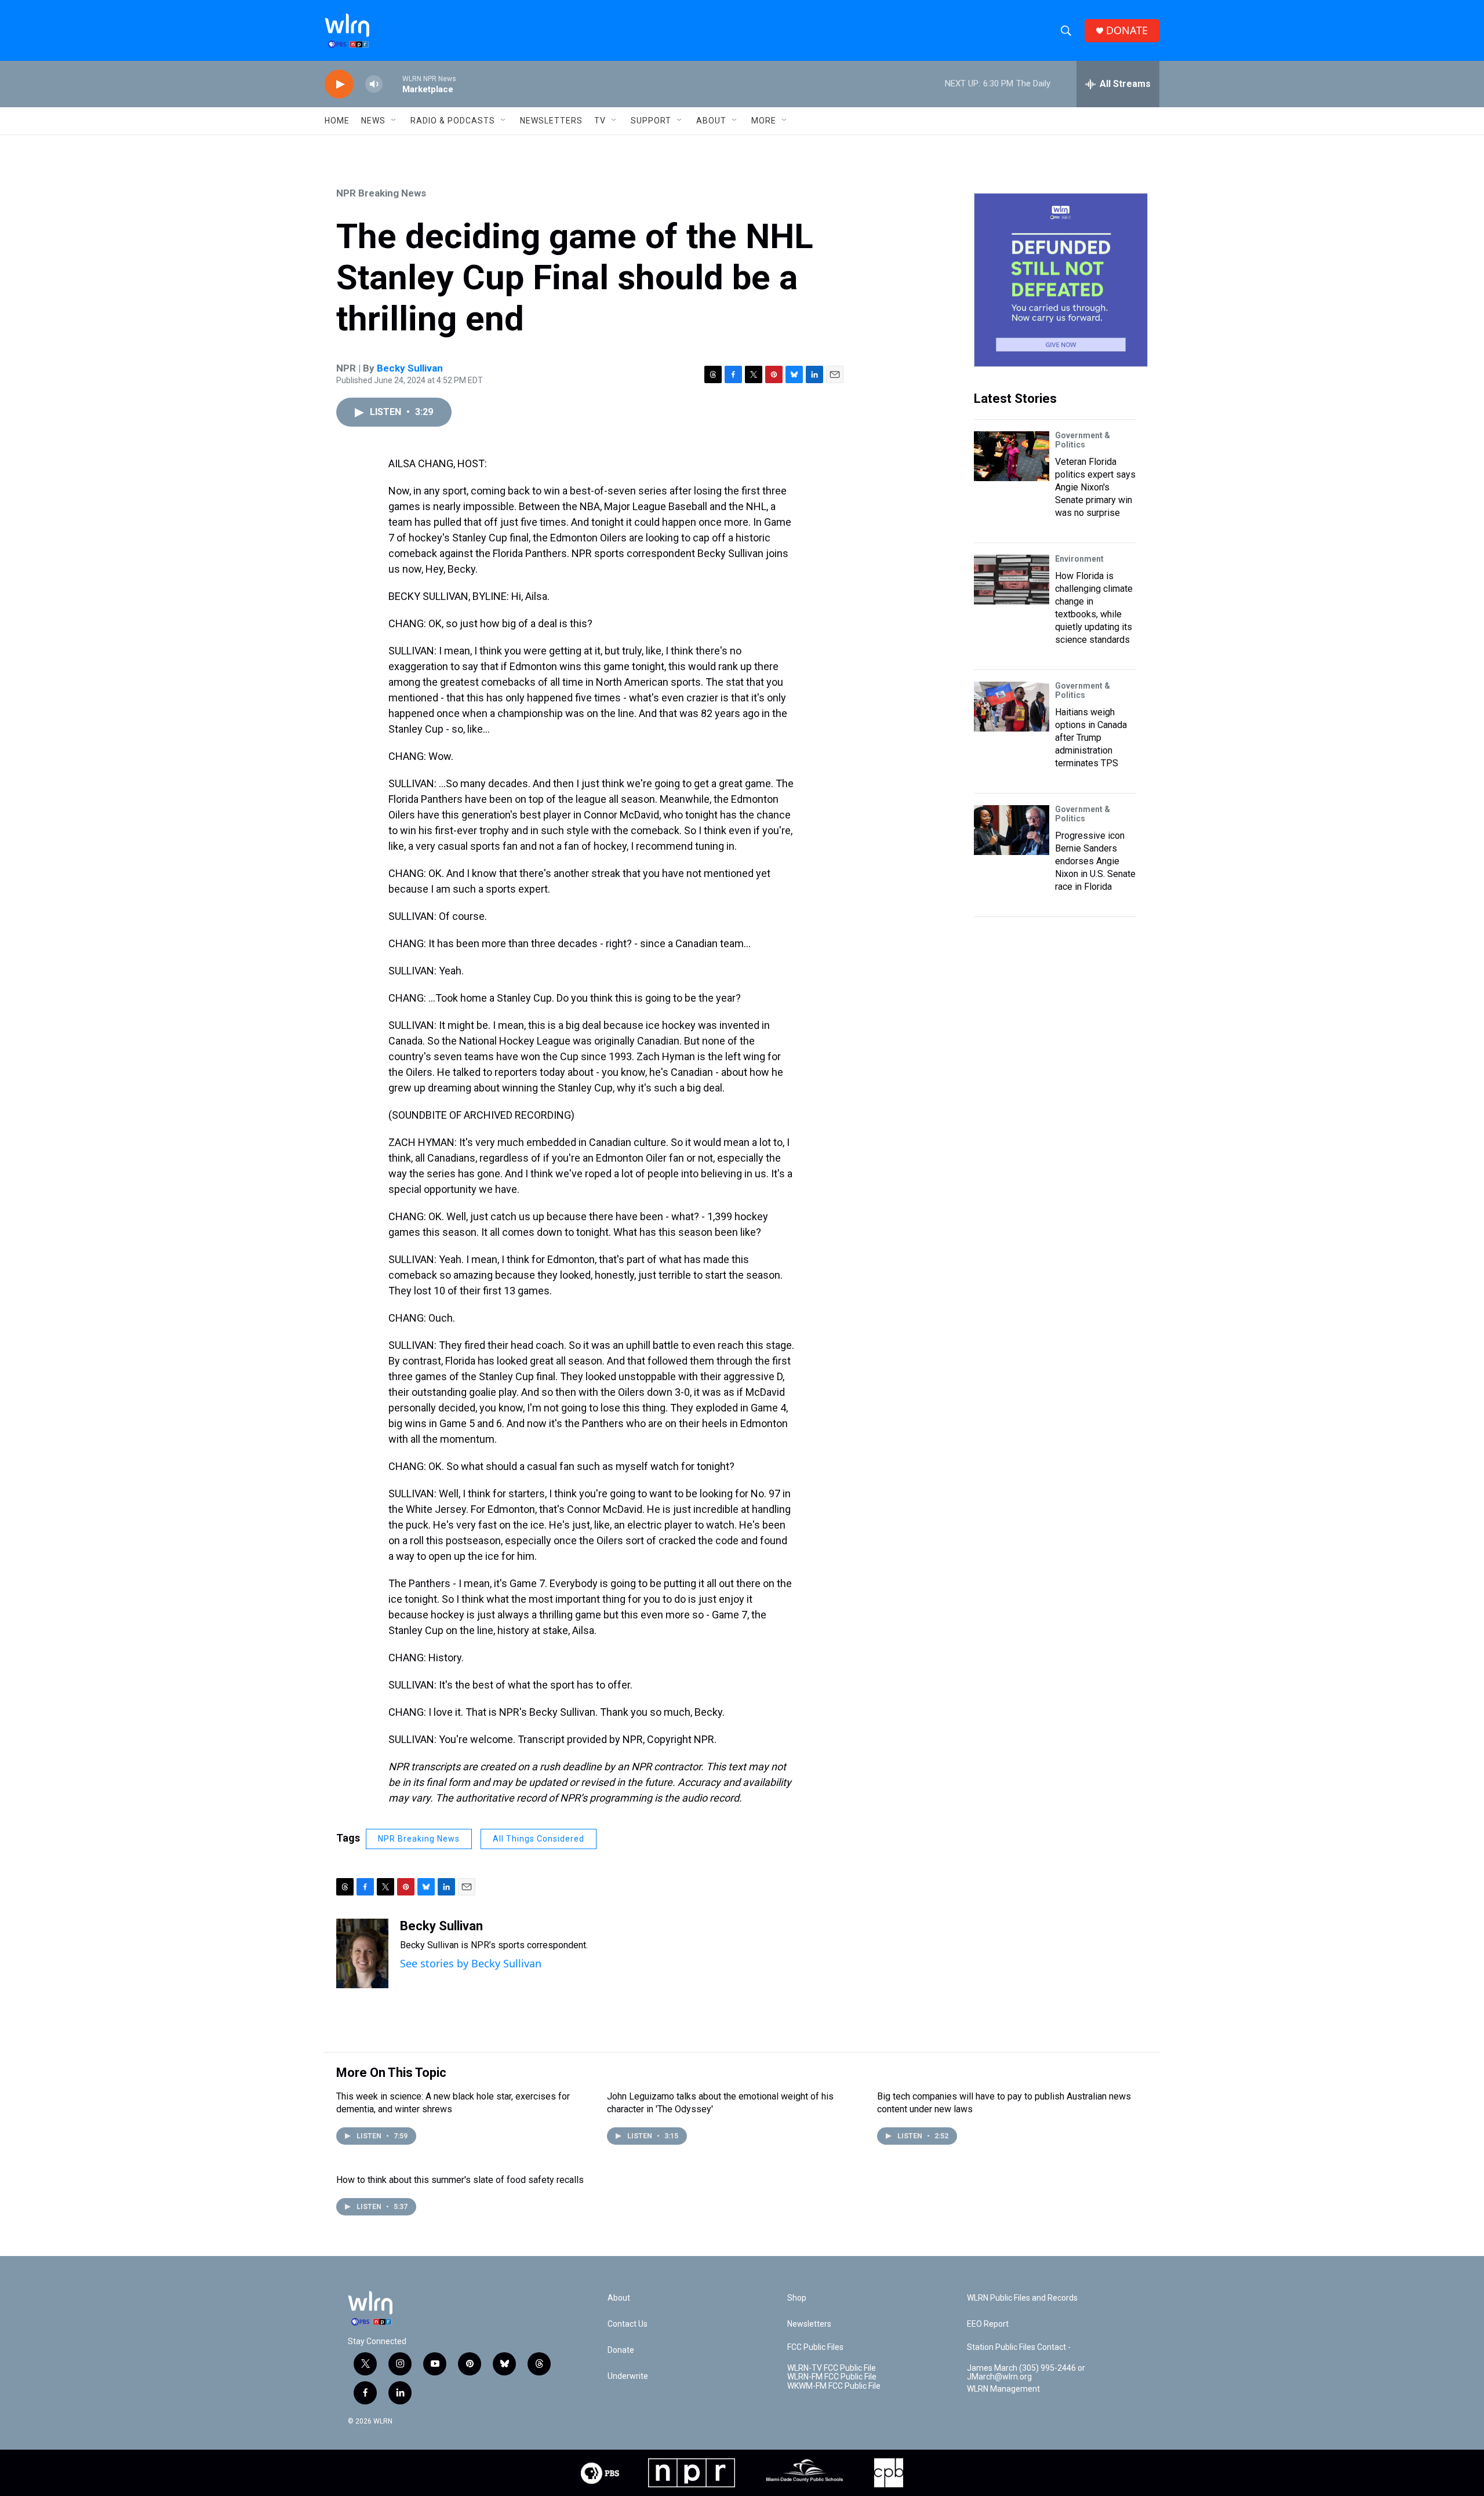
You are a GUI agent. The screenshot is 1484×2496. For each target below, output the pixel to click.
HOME (337, 121)
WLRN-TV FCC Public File (832, 2368)
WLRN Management (1003, 2389)
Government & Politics (1083, 440)
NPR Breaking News (381, 193)
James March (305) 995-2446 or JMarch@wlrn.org (1026, 2373)
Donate (621, 2350)
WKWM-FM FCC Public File (834, 2386)
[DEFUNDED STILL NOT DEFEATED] (1061, 280)
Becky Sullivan (410, 368)
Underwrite (628, 2376)
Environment (1079, 559)
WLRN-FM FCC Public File (832, 2377)
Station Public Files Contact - (1019, 2347)
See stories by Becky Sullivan (471, 1963)
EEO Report (988, 2324)
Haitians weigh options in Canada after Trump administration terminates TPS (1091, 738)
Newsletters (551, 121)
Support (651, 121)
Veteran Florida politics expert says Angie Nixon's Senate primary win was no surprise (1095, 487)
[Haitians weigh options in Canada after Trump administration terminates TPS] (1012, 707)
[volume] (374, 84)
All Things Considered (539, 1839)
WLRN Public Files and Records (1022, 2298)
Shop (797, 2298)
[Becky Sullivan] (362, 1953)
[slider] (392, 84)
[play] (339, 84)
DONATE (1127, 30)
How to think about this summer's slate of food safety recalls (460, 2180)
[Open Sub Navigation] (394, 121)
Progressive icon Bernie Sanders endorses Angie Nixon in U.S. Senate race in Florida (1095, 861)
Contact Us (628, 2324)
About (711, 121)
